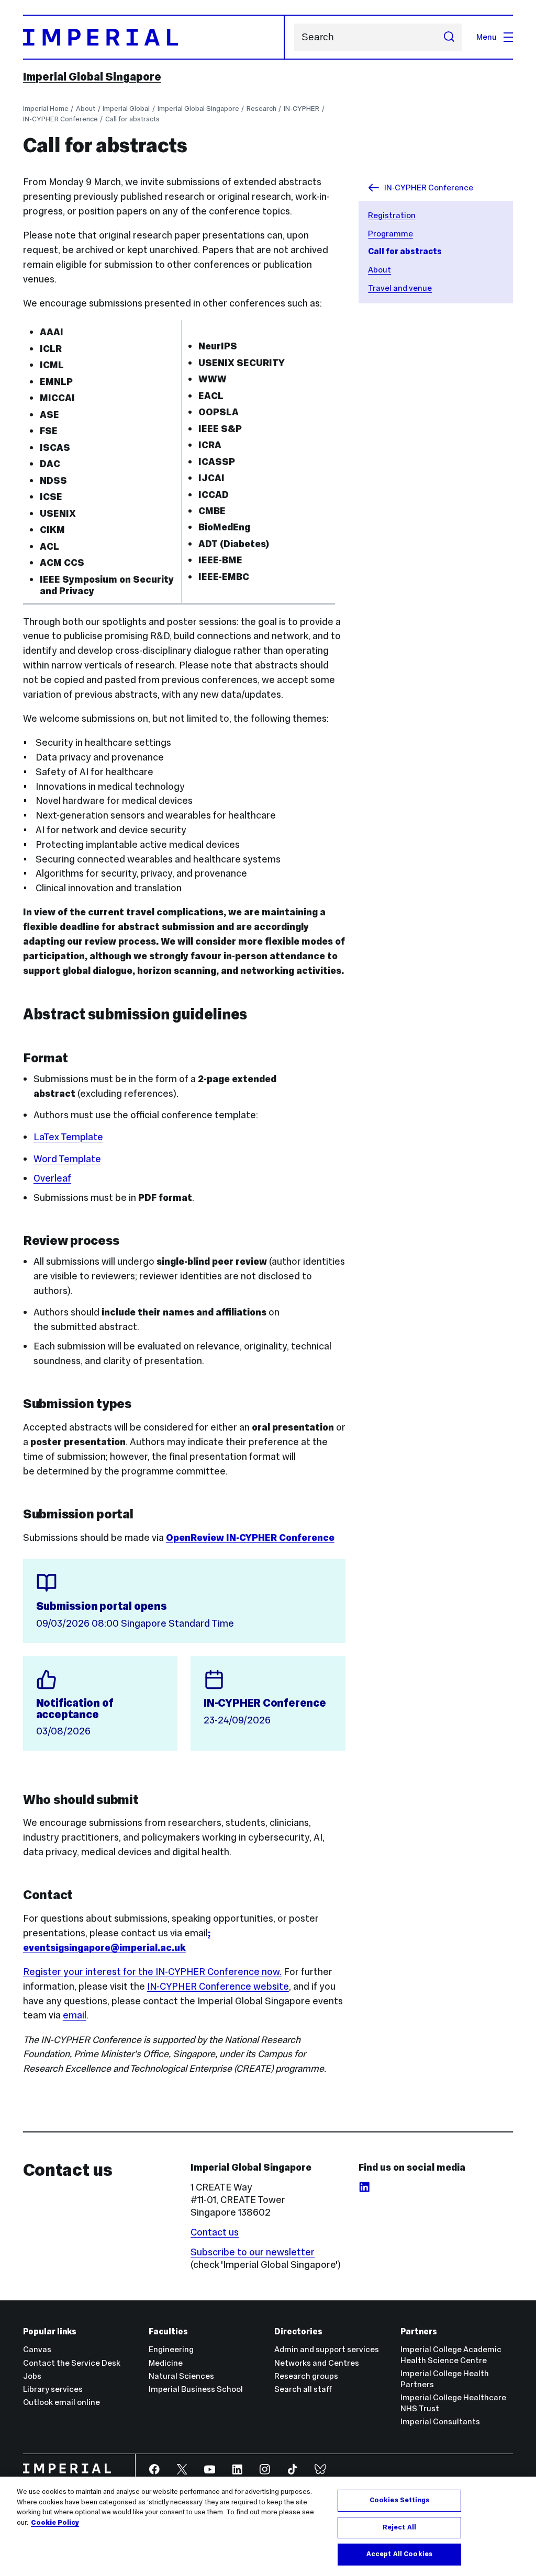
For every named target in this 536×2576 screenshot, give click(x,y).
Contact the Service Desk (72, 2363)
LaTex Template (68, 1137)
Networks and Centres (317, 2363)
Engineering (171, 2349)
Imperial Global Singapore (92, 77)
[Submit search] (449, 37)
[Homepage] (154, 37)
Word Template (67, 1159)
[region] (268, 2526)
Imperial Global (126, 109)
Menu (487, 37)
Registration (392, 215)
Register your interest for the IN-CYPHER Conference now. (152, 1972)
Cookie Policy (55, 2523)
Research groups (306, 2376)
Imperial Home (46, 109)
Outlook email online (62, 2402)
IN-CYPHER (301, 109)
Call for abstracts (132, 119)
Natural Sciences (181, 2376)
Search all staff (303, 2389)
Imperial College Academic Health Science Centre (451, 2355)
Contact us (215, 2232)
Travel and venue (400, 288)
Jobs (32, 2376)
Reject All (399, 2527)
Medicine (166, 2363)
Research (261, 109)
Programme (390, 234)
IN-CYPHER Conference (60, 119)
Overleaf (52, 1178)
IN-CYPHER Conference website (218, 1986)
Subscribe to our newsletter (253, 2252)
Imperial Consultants (440, 2421)
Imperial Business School (196, 2389)
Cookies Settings (399, 2500)
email (75, 2015)
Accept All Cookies (399, 2554)
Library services (53, 2389)
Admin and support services (327, 2349)
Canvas (37, 2349)
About (86, 109)
